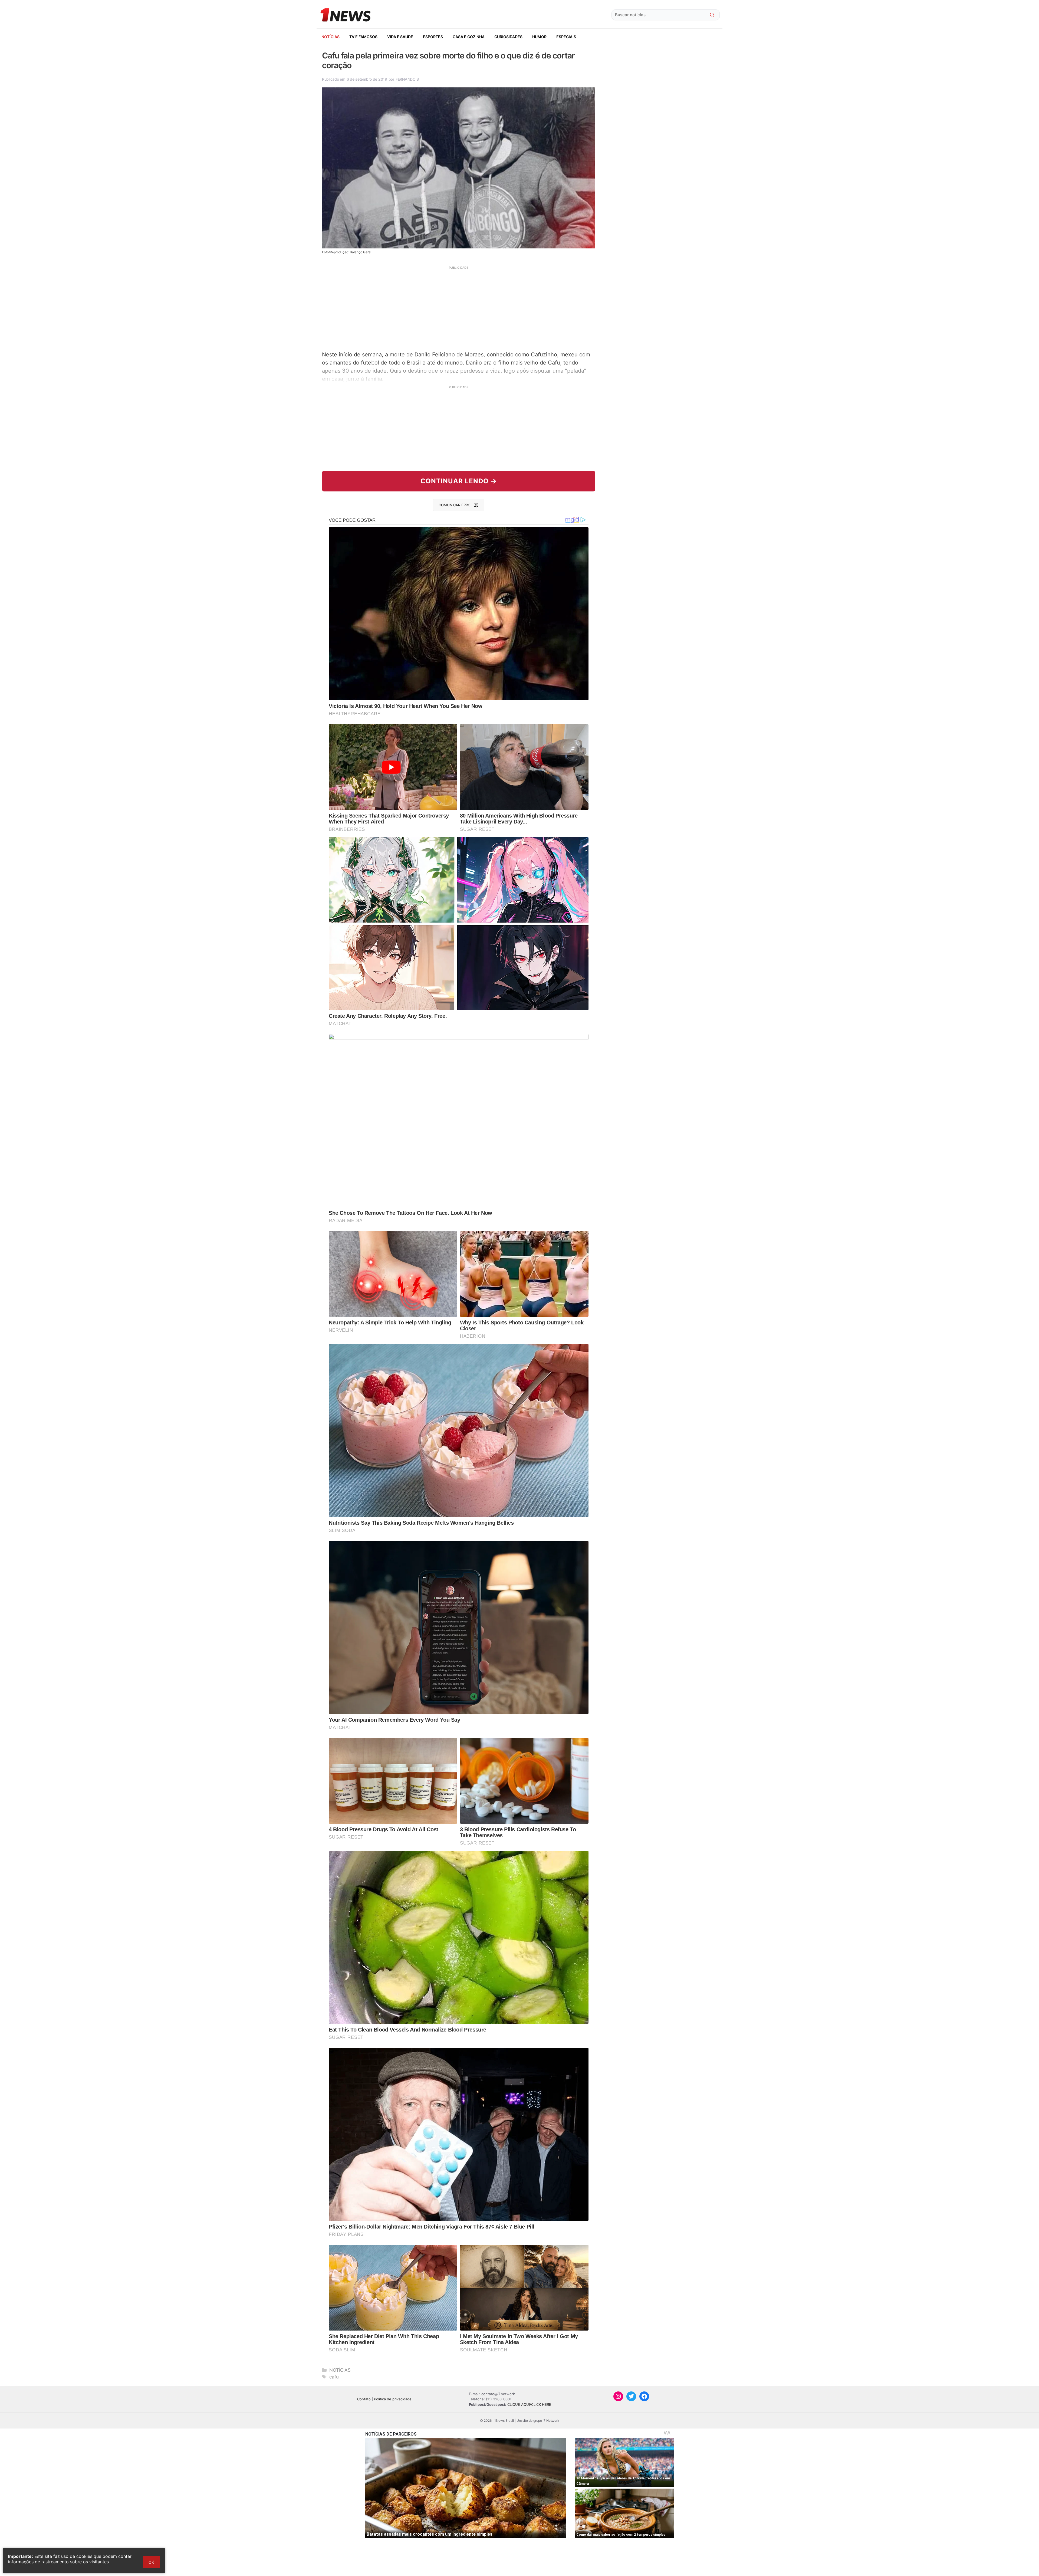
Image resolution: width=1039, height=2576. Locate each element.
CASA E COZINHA (469, 37)
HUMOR (539, 37)
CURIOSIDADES (508, 37)
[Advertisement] (459, 308)
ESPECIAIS (566, 37)
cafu (334, 2377)
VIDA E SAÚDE (400, 37)
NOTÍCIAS (331, 37)
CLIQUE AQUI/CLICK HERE (529, 2404)
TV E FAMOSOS (363, 37)
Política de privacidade (393, 2399)
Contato (364, 2399)
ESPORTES (433, 37)
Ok (151, 2562)
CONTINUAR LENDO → (459, 481)
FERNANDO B (407, 79)
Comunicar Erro (455, 505)
